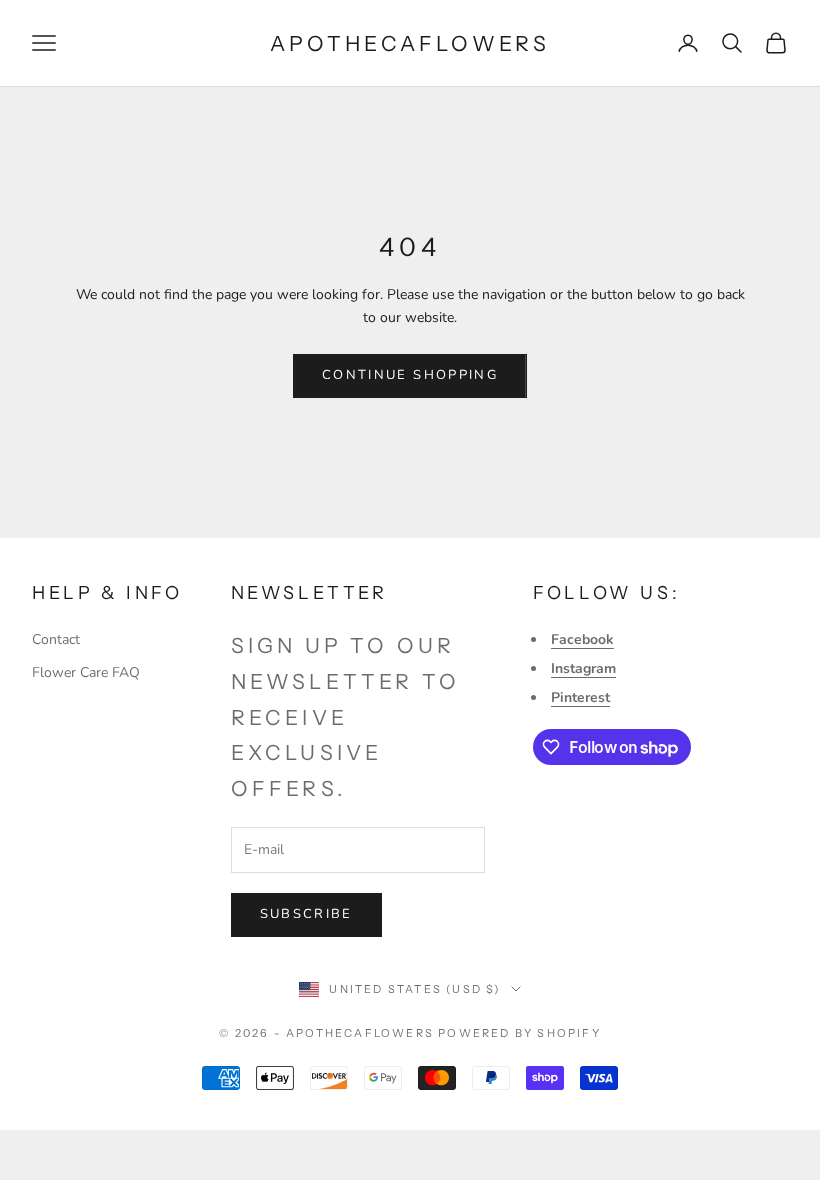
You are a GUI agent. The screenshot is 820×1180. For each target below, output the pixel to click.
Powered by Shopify (519, 1033)
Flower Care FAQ (86, 672)
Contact (56, 639)
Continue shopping (410, 375)
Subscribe (306, 914)
